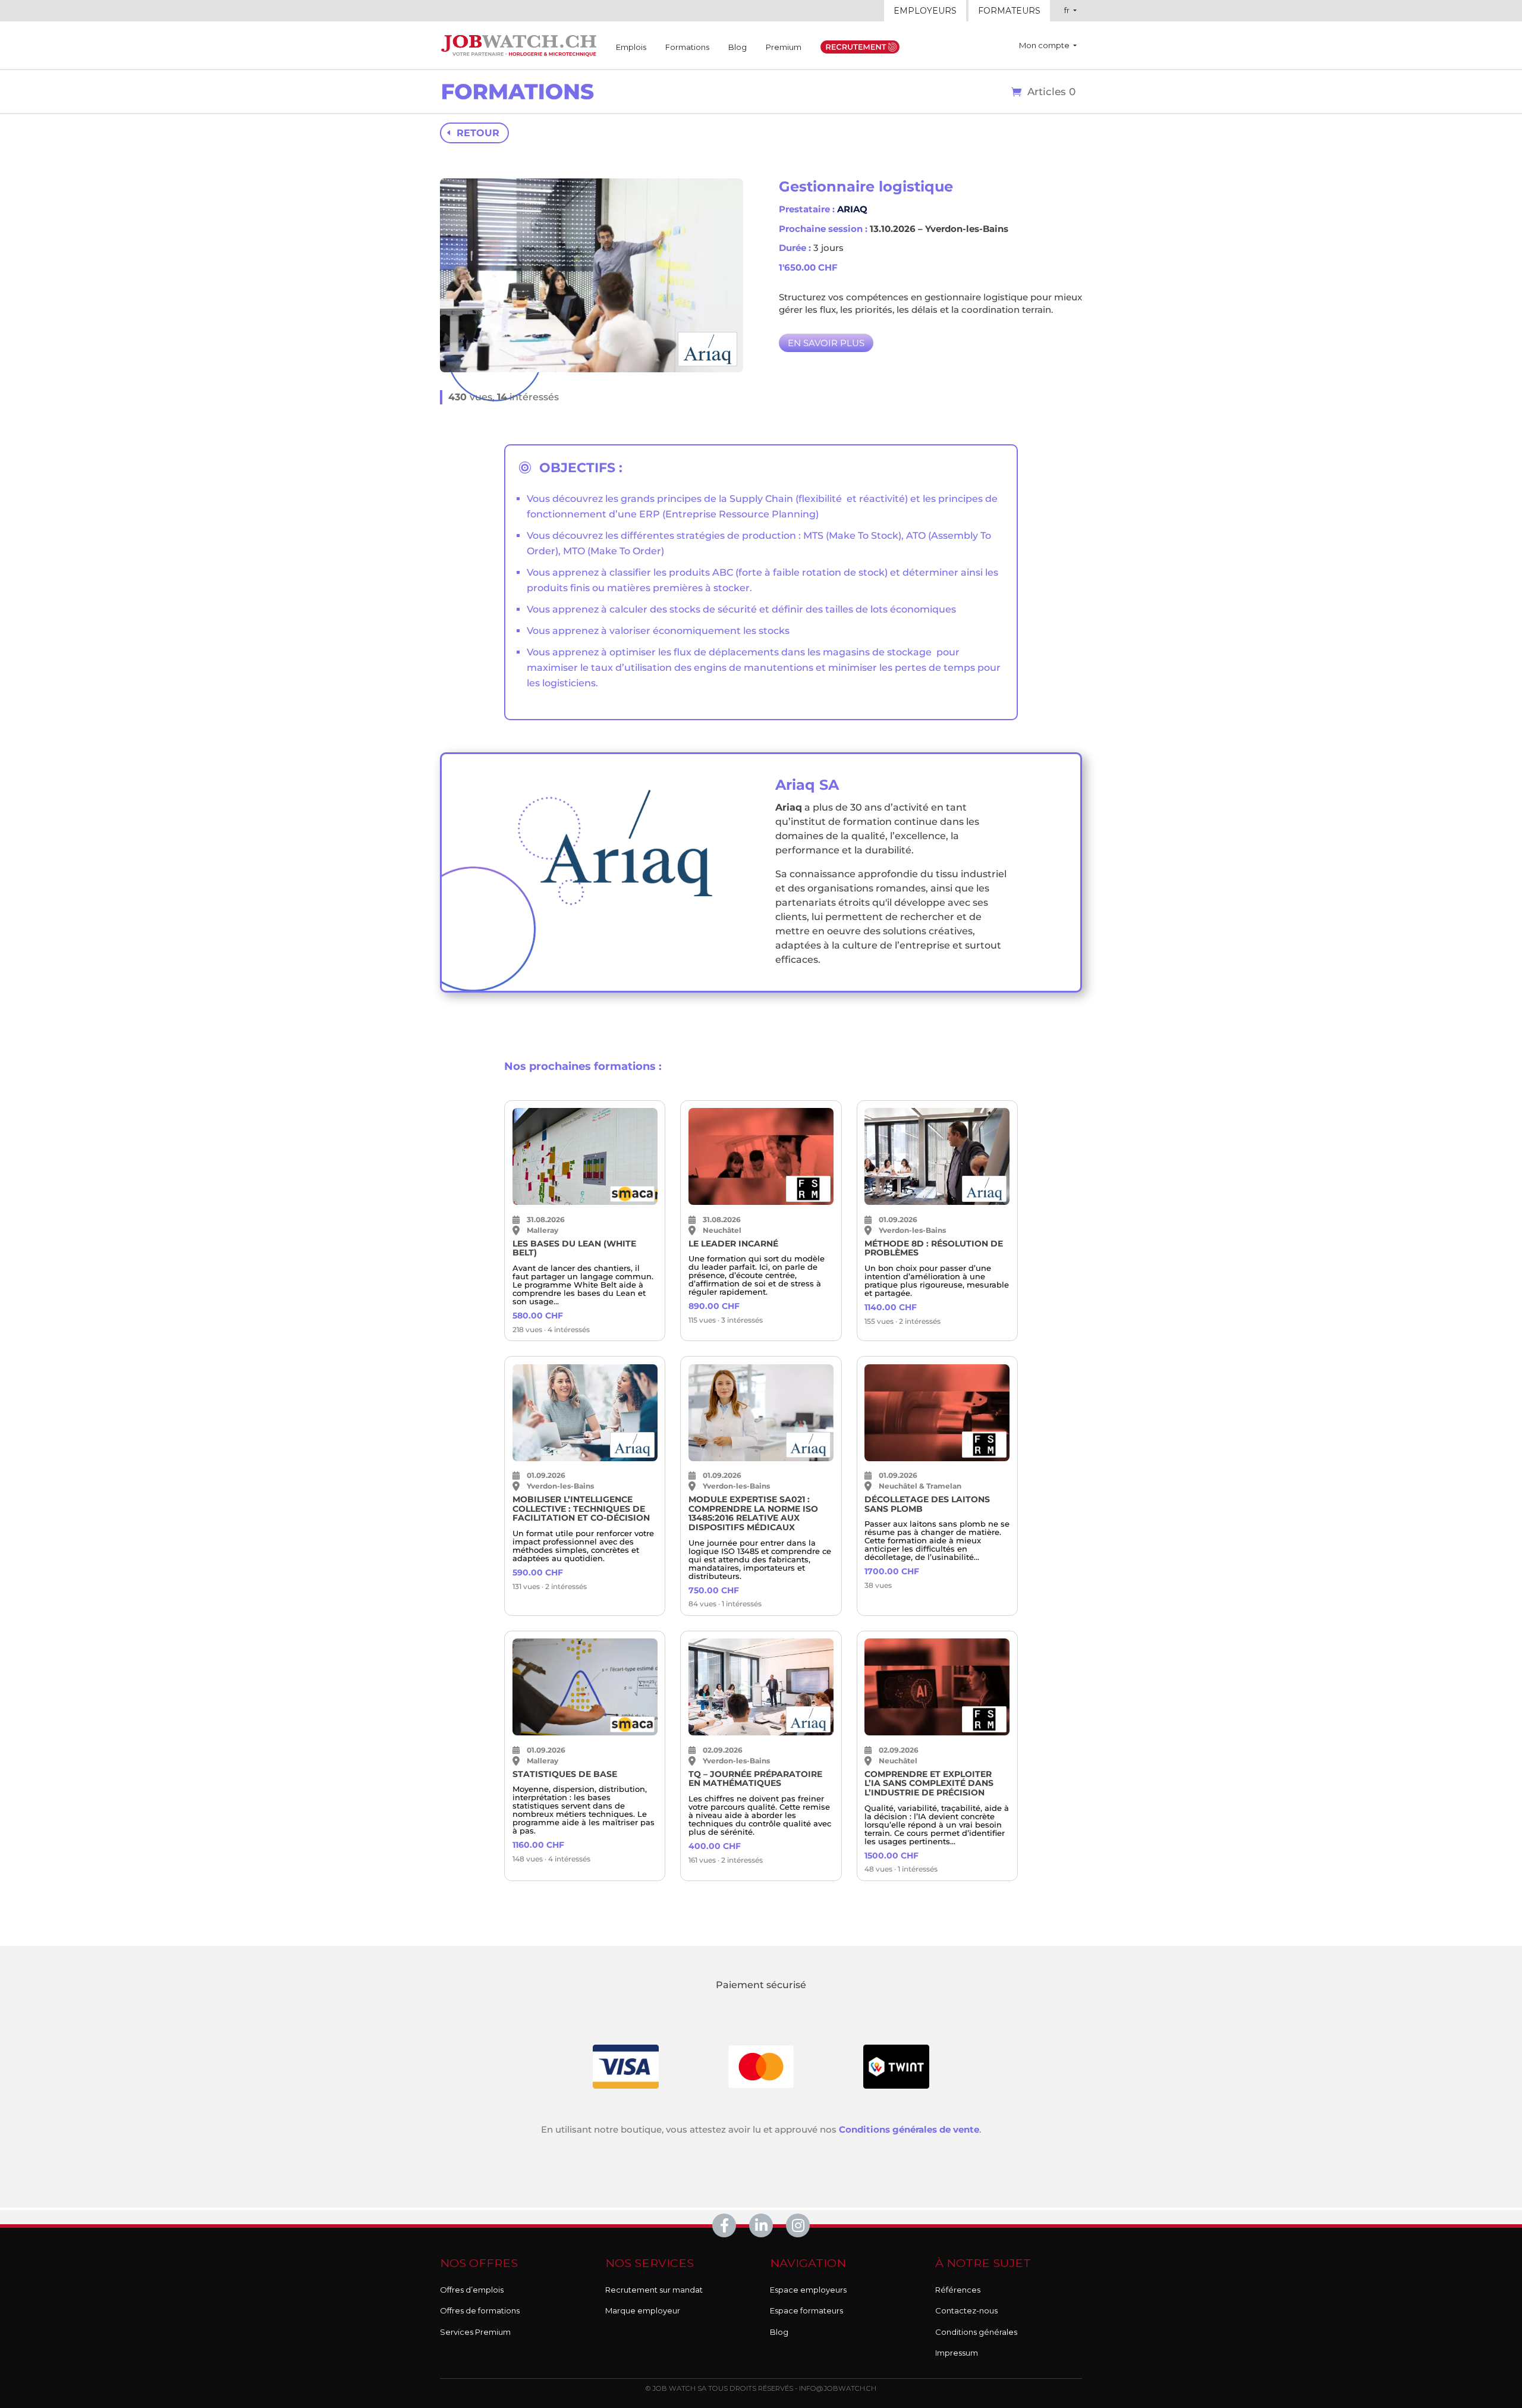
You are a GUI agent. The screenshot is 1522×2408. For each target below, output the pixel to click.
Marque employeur (643, 2310)
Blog (738, 47)
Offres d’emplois (472, 2290)
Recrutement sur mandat (654, 2290)
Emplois (631, 47)
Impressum (957, 2353)
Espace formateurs (806, 2310)
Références (958, 2290)
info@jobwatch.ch (838, 2388)
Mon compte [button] (1045, 45)
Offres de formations (480, 2310)
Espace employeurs (808, 2290)
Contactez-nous (966, 2310)
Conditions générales (976, 2332)
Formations (687, 47)
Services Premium (475, 2332)
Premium (784, 47)
